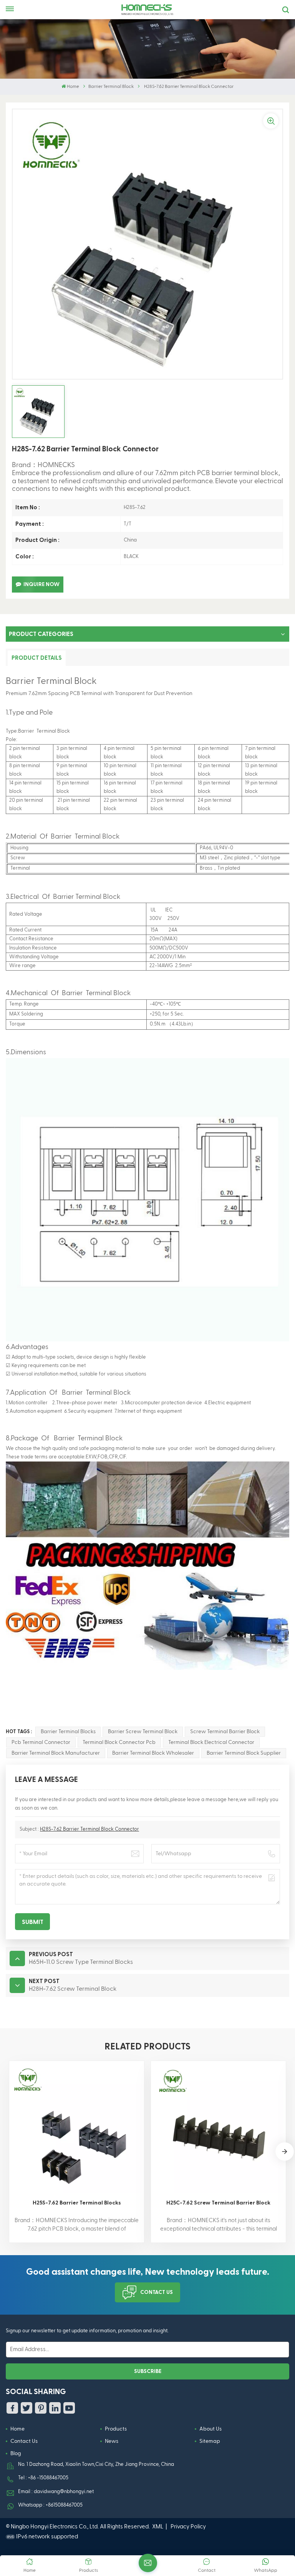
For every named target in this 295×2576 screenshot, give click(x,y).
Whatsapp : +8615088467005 (50, 2505)
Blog (16, 2454)
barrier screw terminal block (143, 1732)
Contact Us (157, 2292)
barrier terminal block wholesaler (153, 1753)
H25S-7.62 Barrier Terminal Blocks (77, 2203)
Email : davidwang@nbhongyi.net (56, 2492)
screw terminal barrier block (225, 1732)
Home (73, 87)
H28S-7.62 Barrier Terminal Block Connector (89, 1829)
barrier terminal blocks (68, 1732)
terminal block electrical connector (211, 1742)
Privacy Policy (188, 2527)
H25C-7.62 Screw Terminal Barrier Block (218, 2203)
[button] (285, 2152)
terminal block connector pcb (119, 1742)
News (112, 2441)
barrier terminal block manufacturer (56, 1753)
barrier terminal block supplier (244, 1753)
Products (116, 2429)
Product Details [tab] (37, 658)
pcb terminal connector (41, 1742)
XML (158, 2527)
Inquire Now (41, 585)
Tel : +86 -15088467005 (43, 2478)
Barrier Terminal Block (111, 87)
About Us (210, 2429)
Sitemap (210, 2441)
